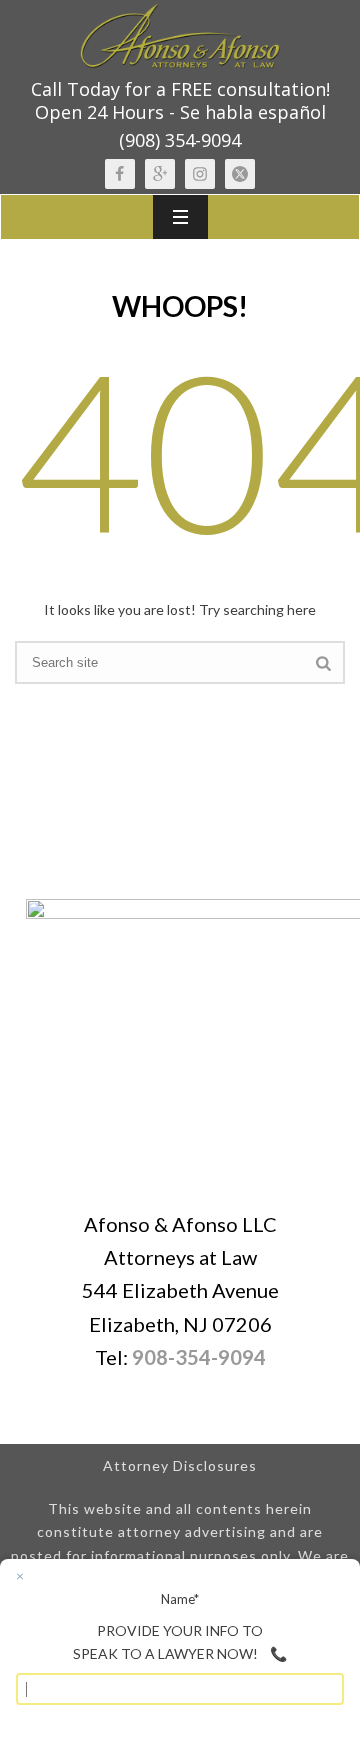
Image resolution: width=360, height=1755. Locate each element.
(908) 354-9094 (180, 140)
